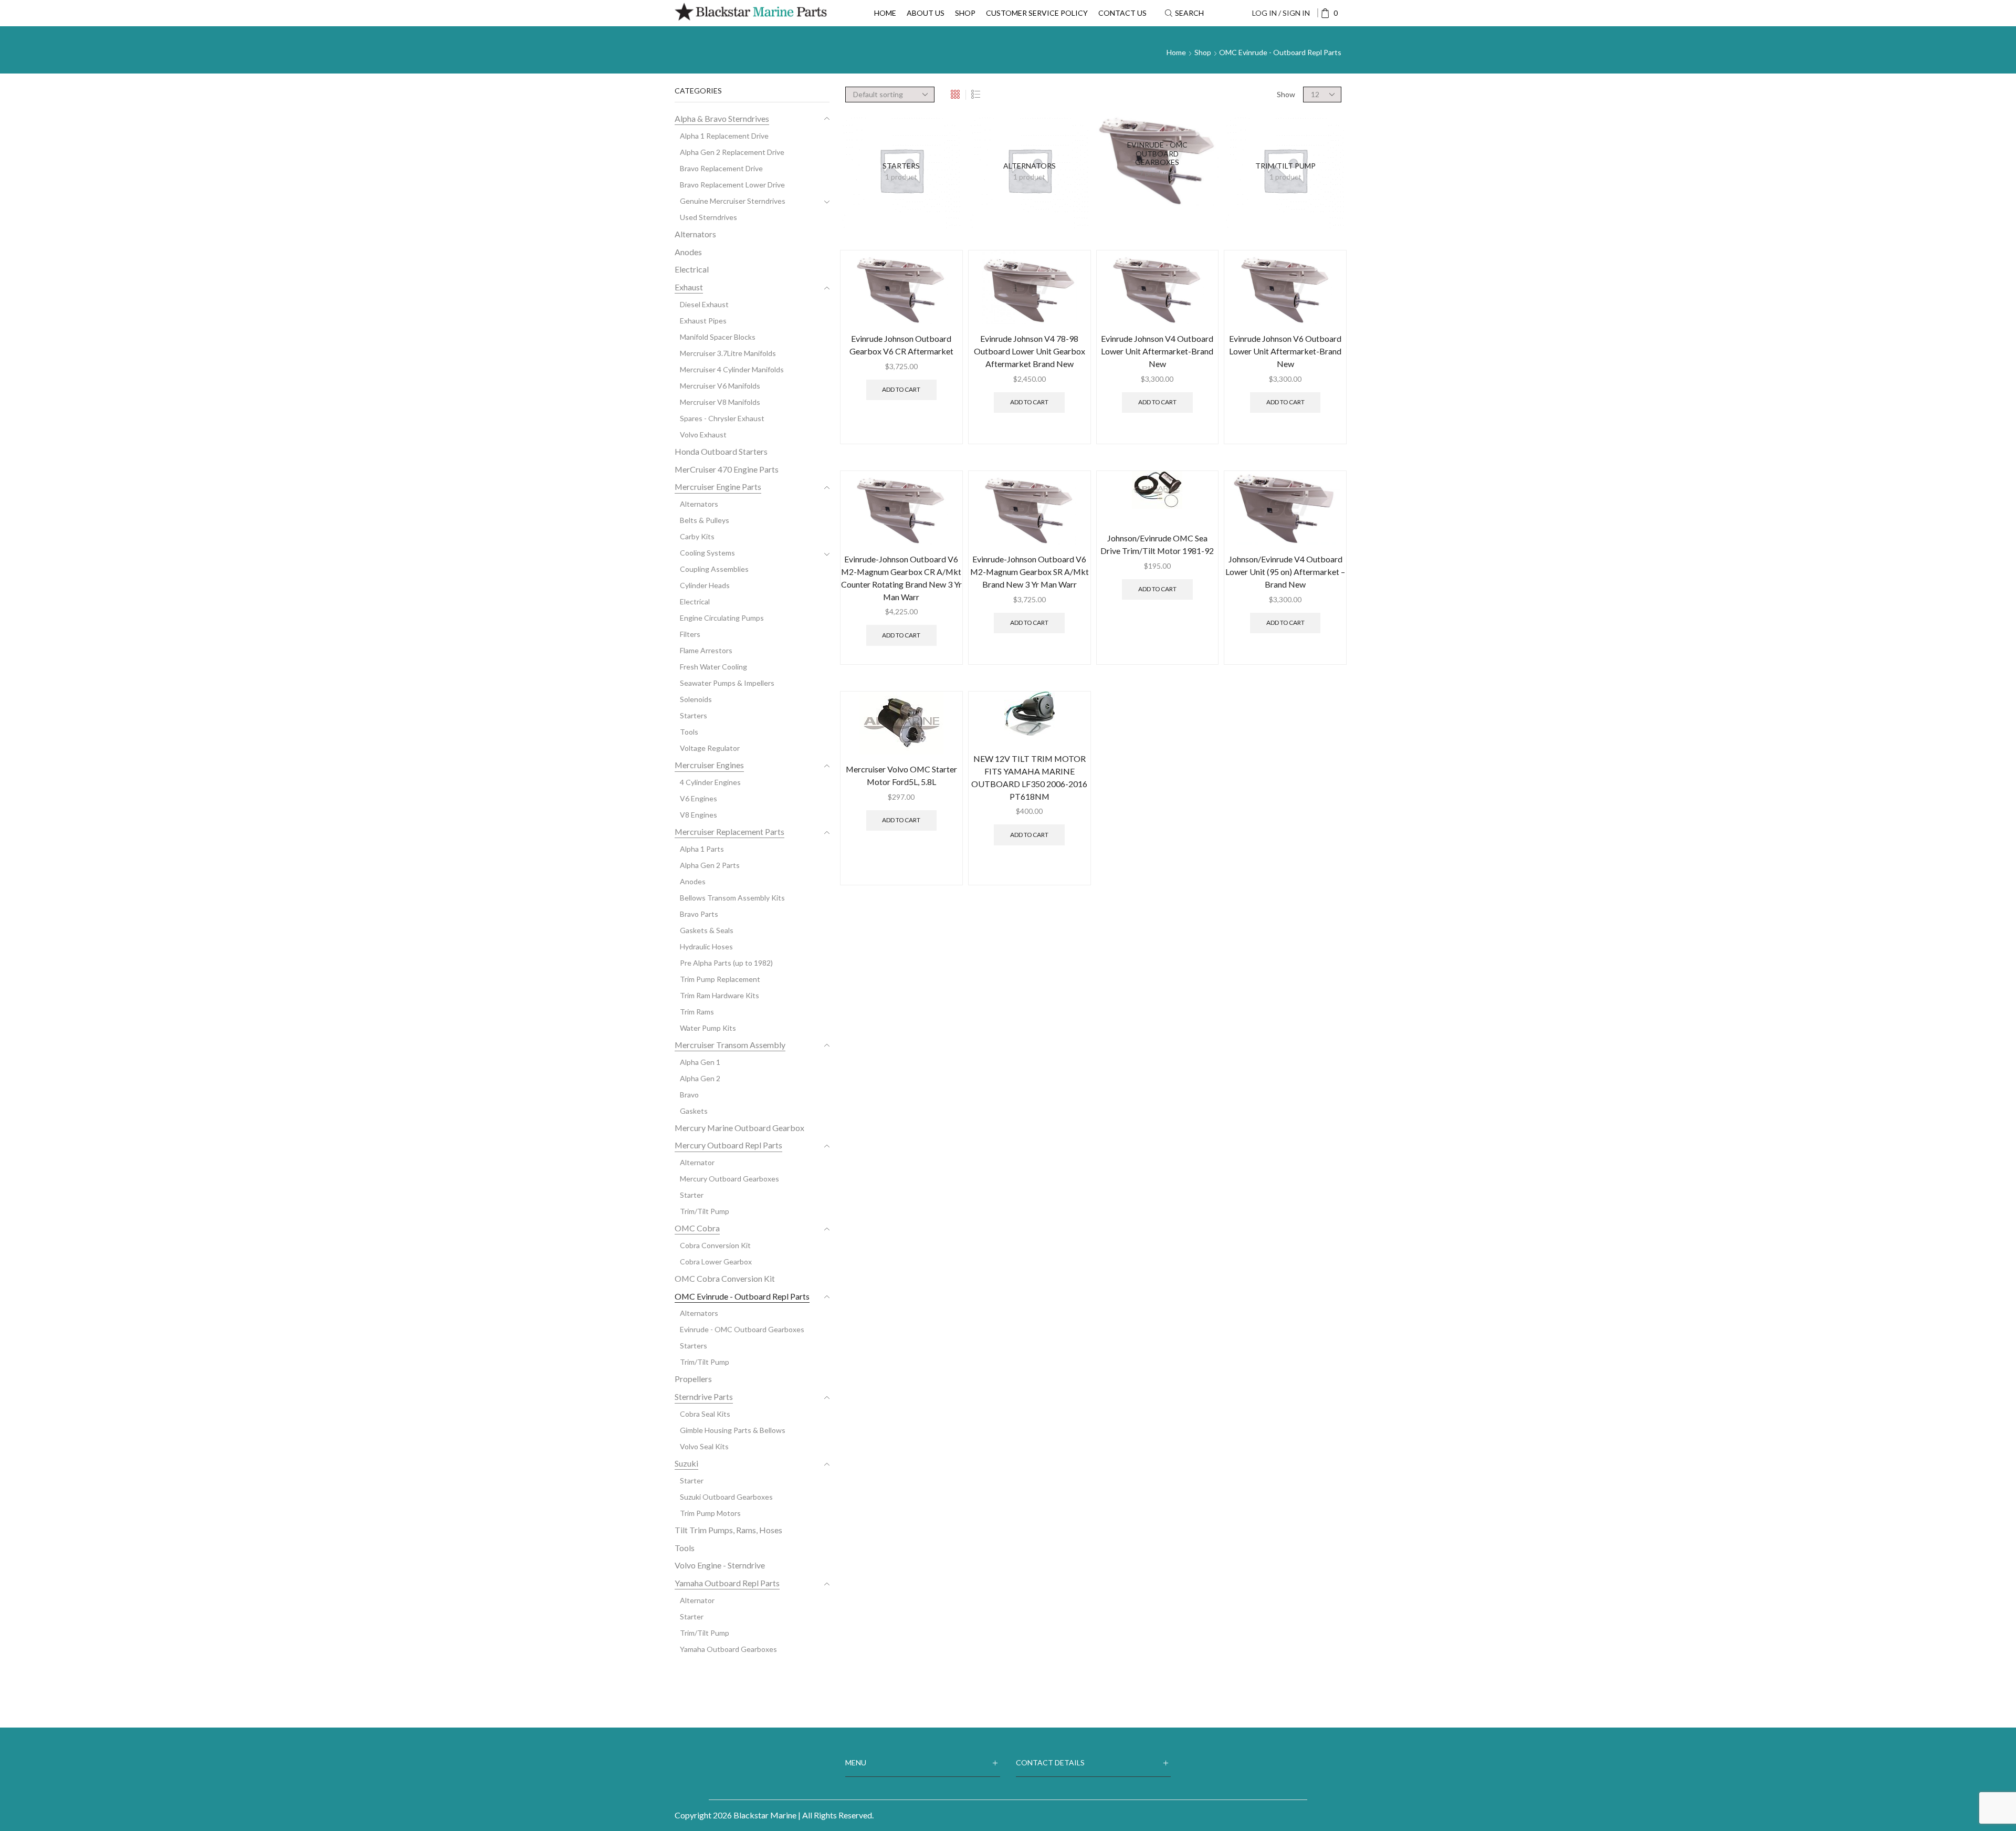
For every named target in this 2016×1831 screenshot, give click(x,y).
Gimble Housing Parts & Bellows (733, 1430)
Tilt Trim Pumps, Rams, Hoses (728, 1530)
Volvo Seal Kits (704, 1446)
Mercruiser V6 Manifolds (720, 386)
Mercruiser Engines (709, 765)
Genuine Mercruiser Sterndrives (733, 201)
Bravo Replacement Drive (721, 168)
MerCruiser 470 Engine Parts (727, 469)
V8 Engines (699, 815)
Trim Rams (697, 1012)
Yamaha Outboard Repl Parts (727, 1583)
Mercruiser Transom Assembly (730, 1045)
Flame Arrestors (706, 650)
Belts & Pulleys (705, 520)
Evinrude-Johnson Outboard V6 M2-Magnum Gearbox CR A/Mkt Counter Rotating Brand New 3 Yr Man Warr (901, 578)
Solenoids (696, 699)
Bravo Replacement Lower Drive (732, 185)
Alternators (695, 234)
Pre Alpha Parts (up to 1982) (726, 963)
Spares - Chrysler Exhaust (722, 418)
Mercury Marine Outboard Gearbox (739, 1128)
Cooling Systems (707, 553)
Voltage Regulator (710, 748)
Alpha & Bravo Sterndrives (722, 118)
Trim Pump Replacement (720, 979)
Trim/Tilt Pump (705, 1211)
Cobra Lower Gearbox (716, 1262)
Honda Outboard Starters (721, 451)
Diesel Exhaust (704, 304)
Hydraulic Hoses (706, 946)
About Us (926, 13)
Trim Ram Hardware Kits (720, 995)
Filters (690, 634)
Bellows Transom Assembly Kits (732, 898)
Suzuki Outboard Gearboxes (726, 1497)
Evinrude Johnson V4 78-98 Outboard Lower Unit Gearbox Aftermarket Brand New (1030, 351)
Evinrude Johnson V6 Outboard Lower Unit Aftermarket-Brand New (1285, 351)
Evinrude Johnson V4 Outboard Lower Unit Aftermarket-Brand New (1157, 351)
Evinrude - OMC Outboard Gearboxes (742, 1329)
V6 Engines (699, 798)
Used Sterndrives (708, 217)
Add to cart (901, 389)
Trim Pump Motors (710, 1513)
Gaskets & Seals (707, 930)
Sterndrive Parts (704, 1396)
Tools (689, 732)
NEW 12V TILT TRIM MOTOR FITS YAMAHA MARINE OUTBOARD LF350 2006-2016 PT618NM (1029, 777)
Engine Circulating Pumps (722, 618)
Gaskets (694, 1111)
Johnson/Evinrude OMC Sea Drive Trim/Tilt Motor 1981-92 (1157, 544)
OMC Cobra (697, 1228)
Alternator (697, 1162)
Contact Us (1122, 13)
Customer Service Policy (1037, 13)
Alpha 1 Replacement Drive (724, 136)
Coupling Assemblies (714, 569)
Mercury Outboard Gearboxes (729, 1179)
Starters (694, 715)
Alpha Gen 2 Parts (710, 865)
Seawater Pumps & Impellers (727, 683)
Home (885, 13)
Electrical (692, 269)
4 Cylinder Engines (710, 782)
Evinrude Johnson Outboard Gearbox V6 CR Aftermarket (901, 345)
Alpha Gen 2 (700, 1078)
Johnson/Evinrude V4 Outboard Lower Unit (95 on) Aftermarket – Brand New (1285, 572)
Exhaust (689, 287)
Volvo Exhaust (703, 435)
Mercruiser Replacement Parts (729, 831)
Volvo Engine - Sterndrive (720, 1565)
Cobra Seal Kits (705, 1414)
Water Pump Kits (708, 1028)
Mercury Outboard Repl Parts (728, 1145)
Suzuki (686, 1463)
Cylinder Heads (705, 585)
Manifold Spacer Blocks (718, 337)
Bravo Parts (699, 914)
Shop (965, 13)
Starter (692, 1195)
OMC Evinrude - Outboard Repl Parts (742, 1296)
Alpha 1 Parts (702, 849)
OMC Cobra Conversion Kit (725, 1278)
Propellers (693, 1379)
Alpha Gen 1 (700, 1062)
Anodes (688, 252)
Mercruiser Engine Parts (718, 486)
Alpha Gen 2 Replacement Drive (732, 152)
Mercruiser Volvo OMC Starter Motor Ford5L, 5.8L (901, 775)
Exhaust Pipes (703, 321)
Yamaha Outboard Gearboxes (728, 1649)
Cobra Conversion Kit (715, 1245)
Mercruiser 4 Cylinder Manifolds (732, 369)
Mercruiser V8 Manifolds (720, 402)
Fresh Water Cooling (713, 667)
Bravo (689, 1095)
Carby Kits (697, 536)
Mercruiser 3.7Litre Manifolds (728, 353)
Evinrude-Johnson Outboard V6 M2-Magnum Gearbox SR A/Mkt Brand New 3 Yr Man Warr (1030, 572)
